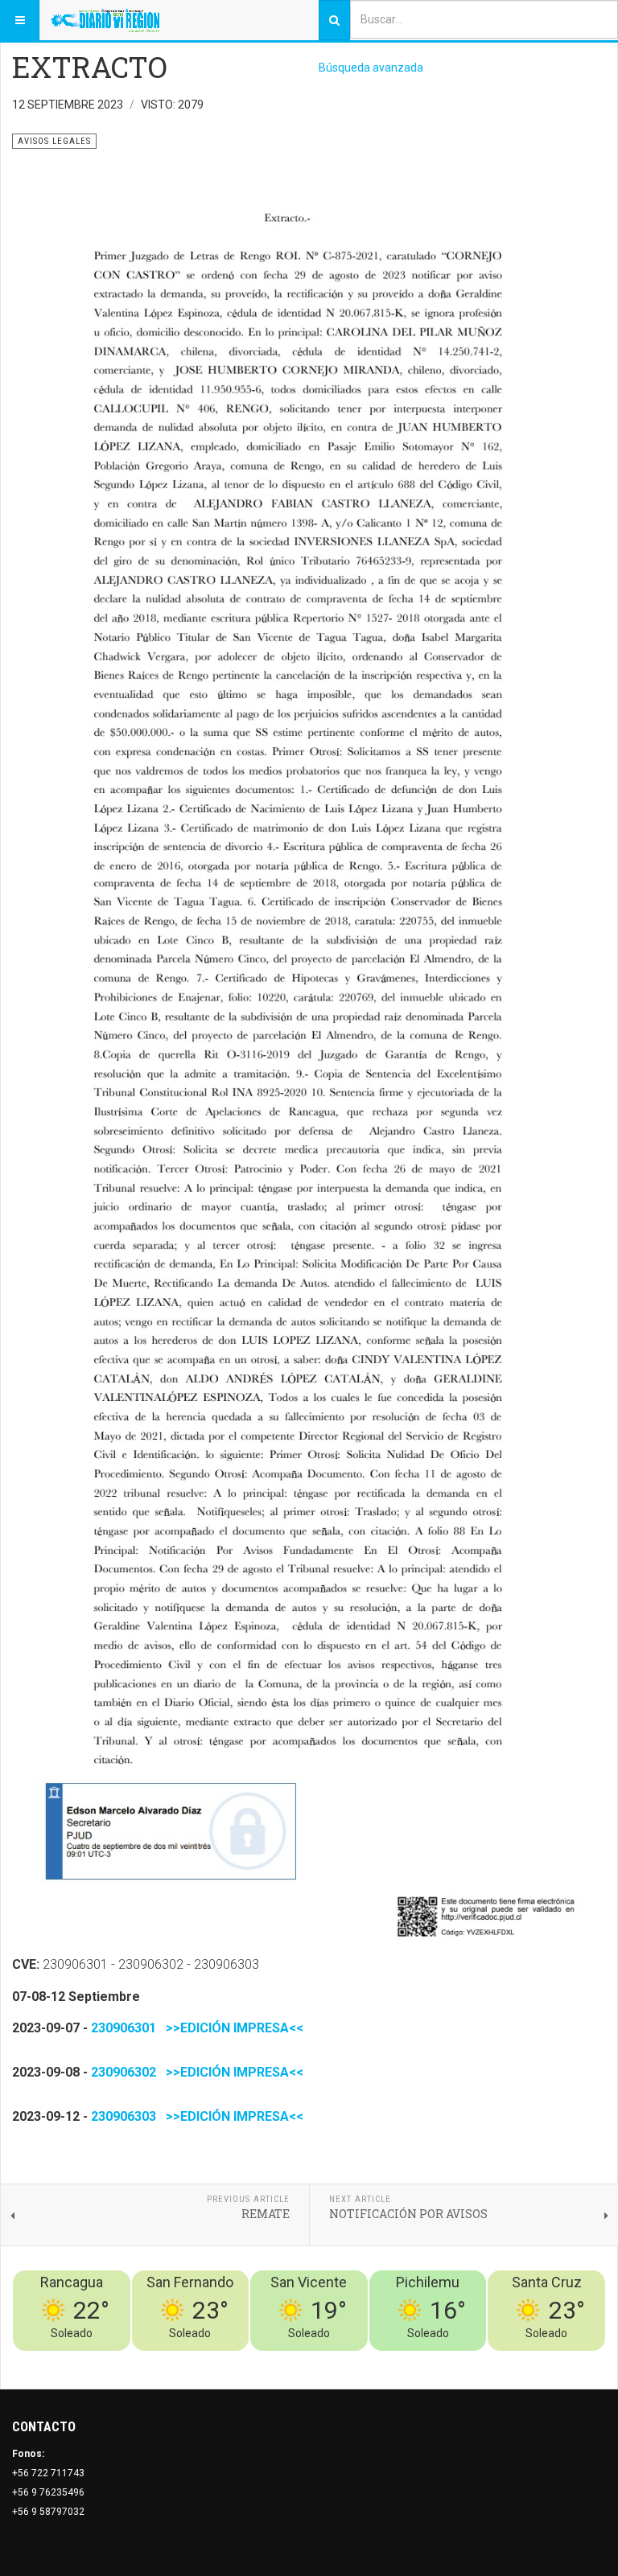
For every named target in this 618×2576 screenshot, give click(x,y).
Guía (552, 2360)
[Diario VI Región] (105, 20)
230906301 (124, 2028)
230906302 (124, 2072)
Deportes (406, 2360)
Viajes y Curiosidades (485, 2360)
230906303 (124, 2116)
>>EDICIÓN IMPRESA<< (231, 2028)
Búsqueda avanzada (371, 68)
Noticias (586, 2360)
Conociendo (322, 2360)
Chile (367, 2360)
